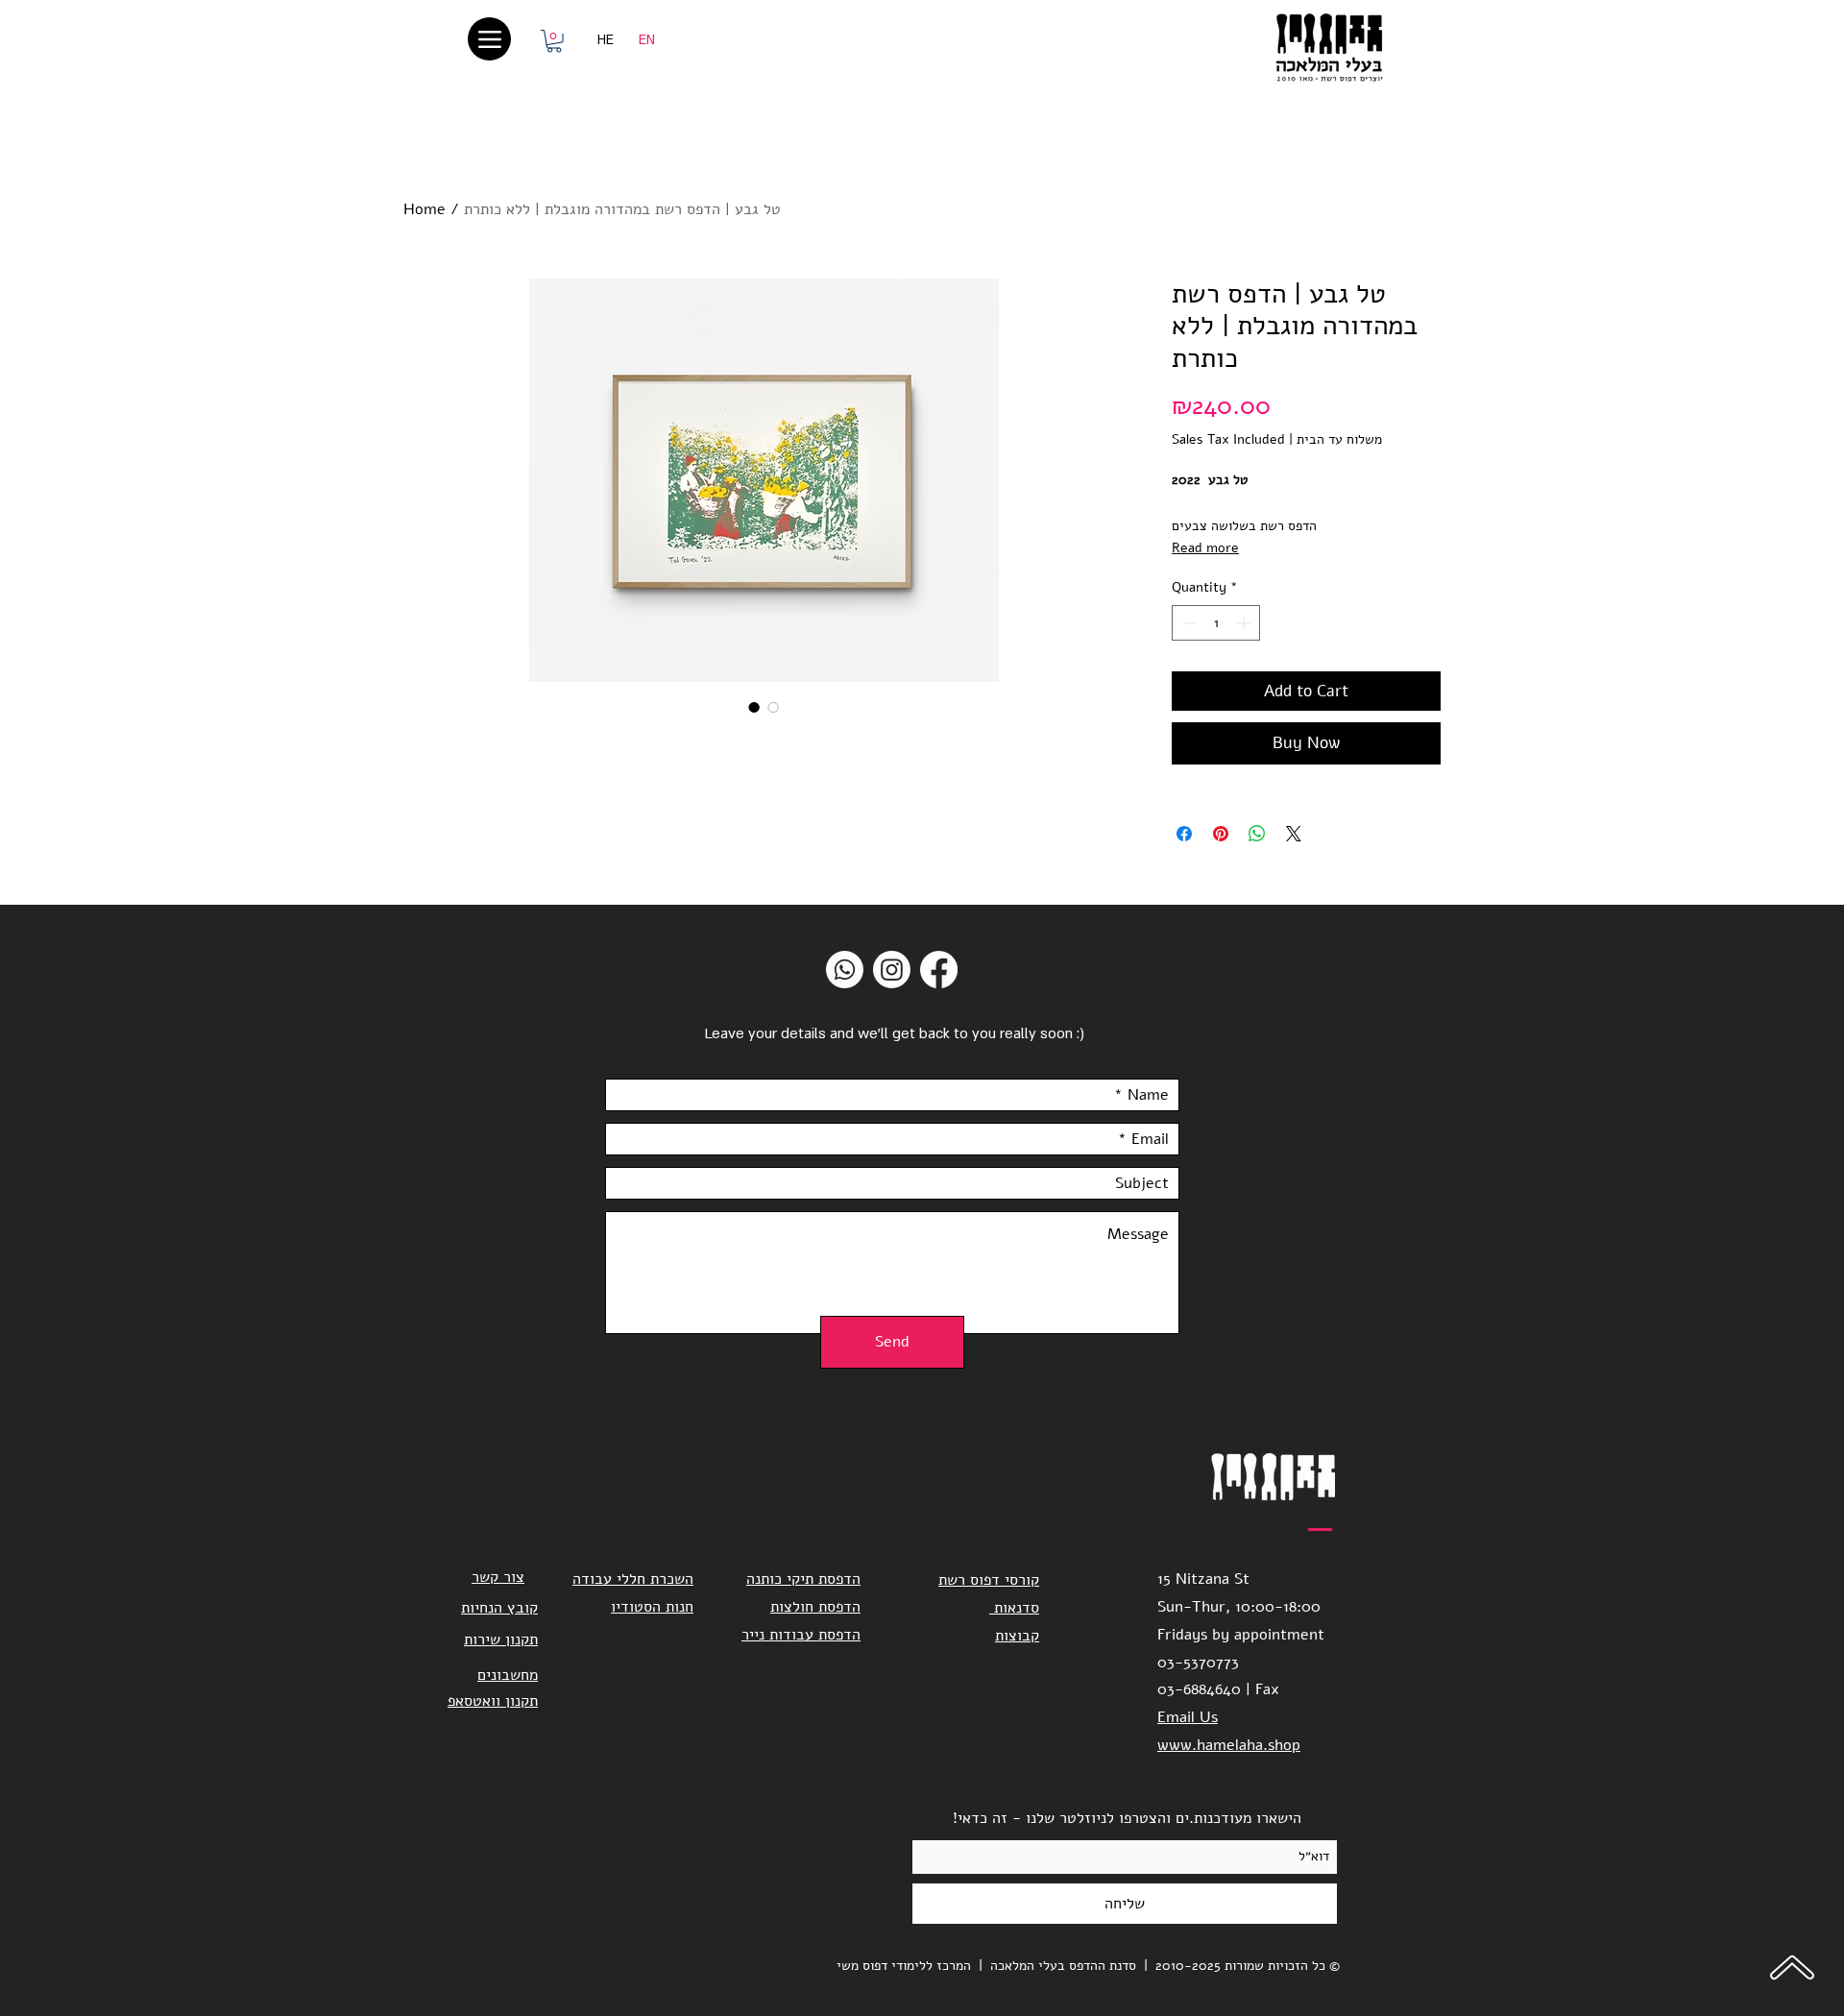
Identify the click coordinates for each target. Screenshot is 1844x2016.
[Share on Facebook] (1184, 834)
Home (425, 209)
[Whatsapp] (845, 970)
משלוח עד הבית (1339, 439)
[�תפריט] (489, 39)
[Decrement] (1187, 623)
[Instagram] (892, 970)
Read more (1205, 548)
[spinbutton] (1216, 623)
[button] (554, 41)
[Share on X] (1294, 834)
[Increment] (1245, 623)
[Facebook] (939, 970)
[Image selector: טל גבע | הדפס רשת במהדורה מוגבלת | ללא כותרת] (754, 707)
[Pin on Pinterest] (1221, 834)
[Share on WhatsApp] (1257, 834)
